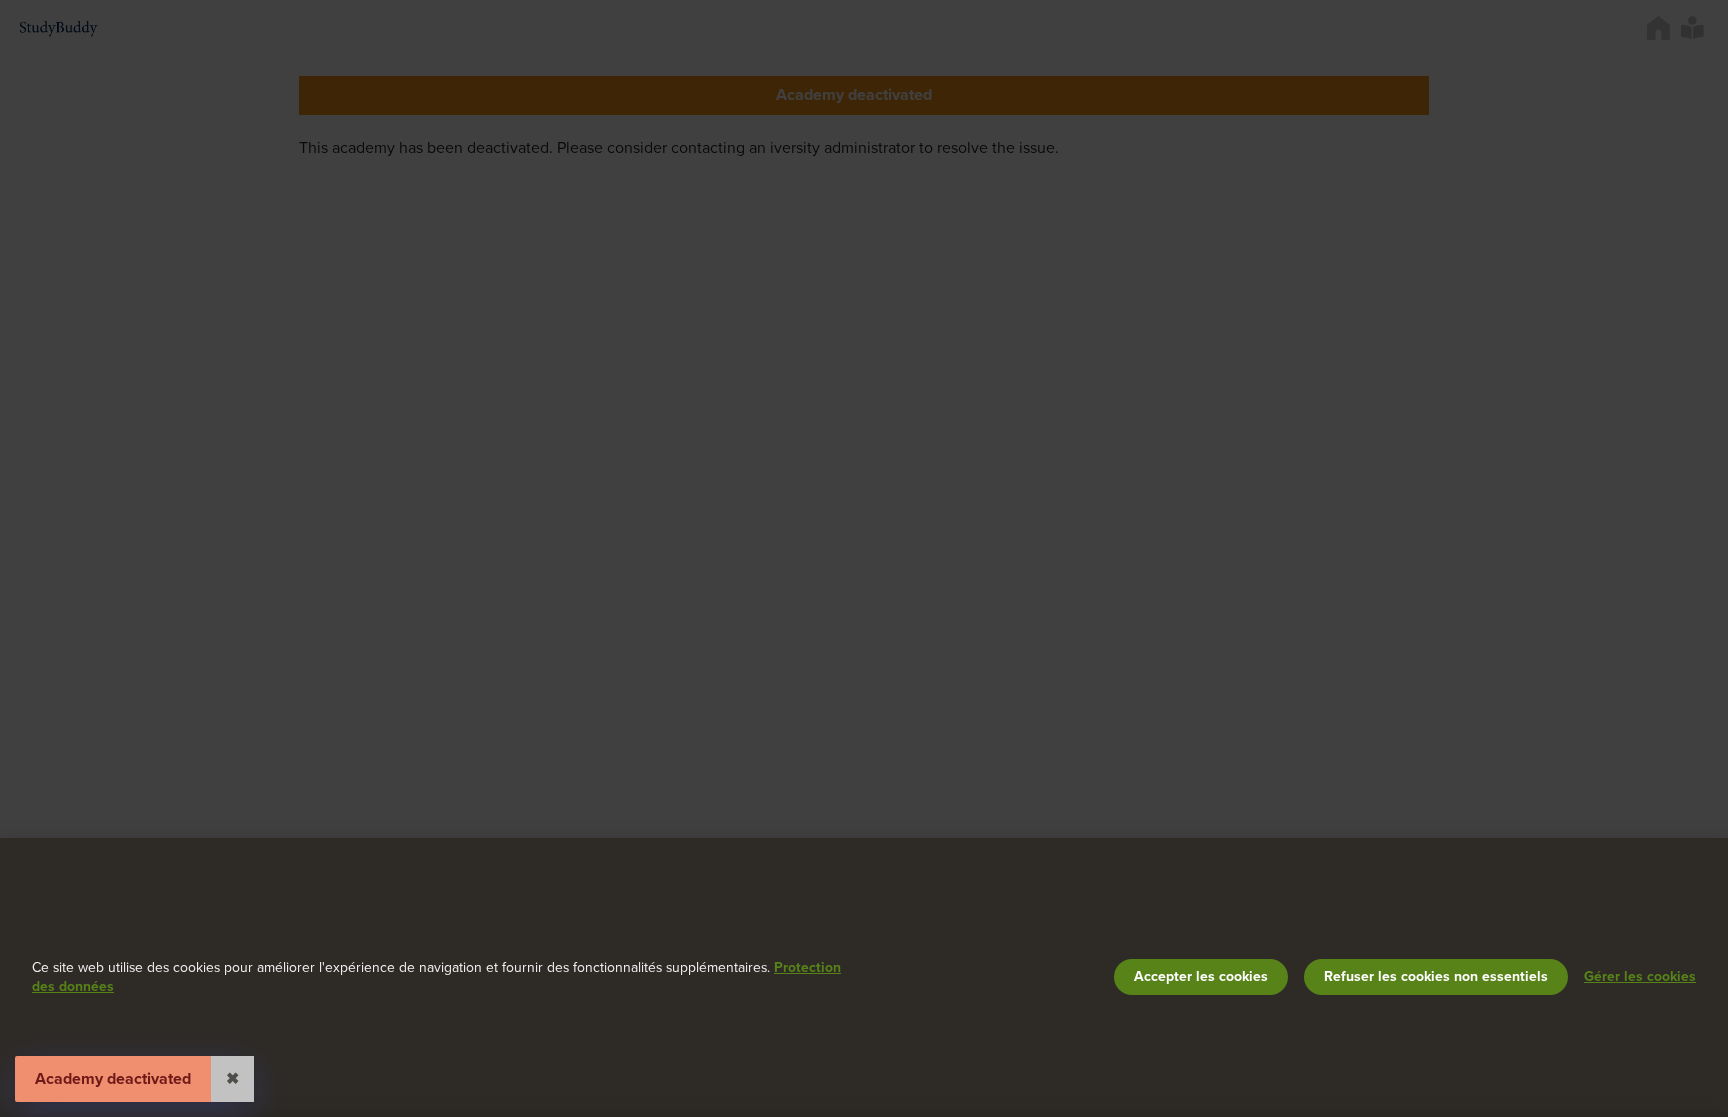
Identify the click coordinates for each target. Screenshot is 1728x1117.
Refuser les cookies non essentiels (1436, 976)
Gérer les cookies (1640, 976)
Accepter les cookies (1201, 976)
